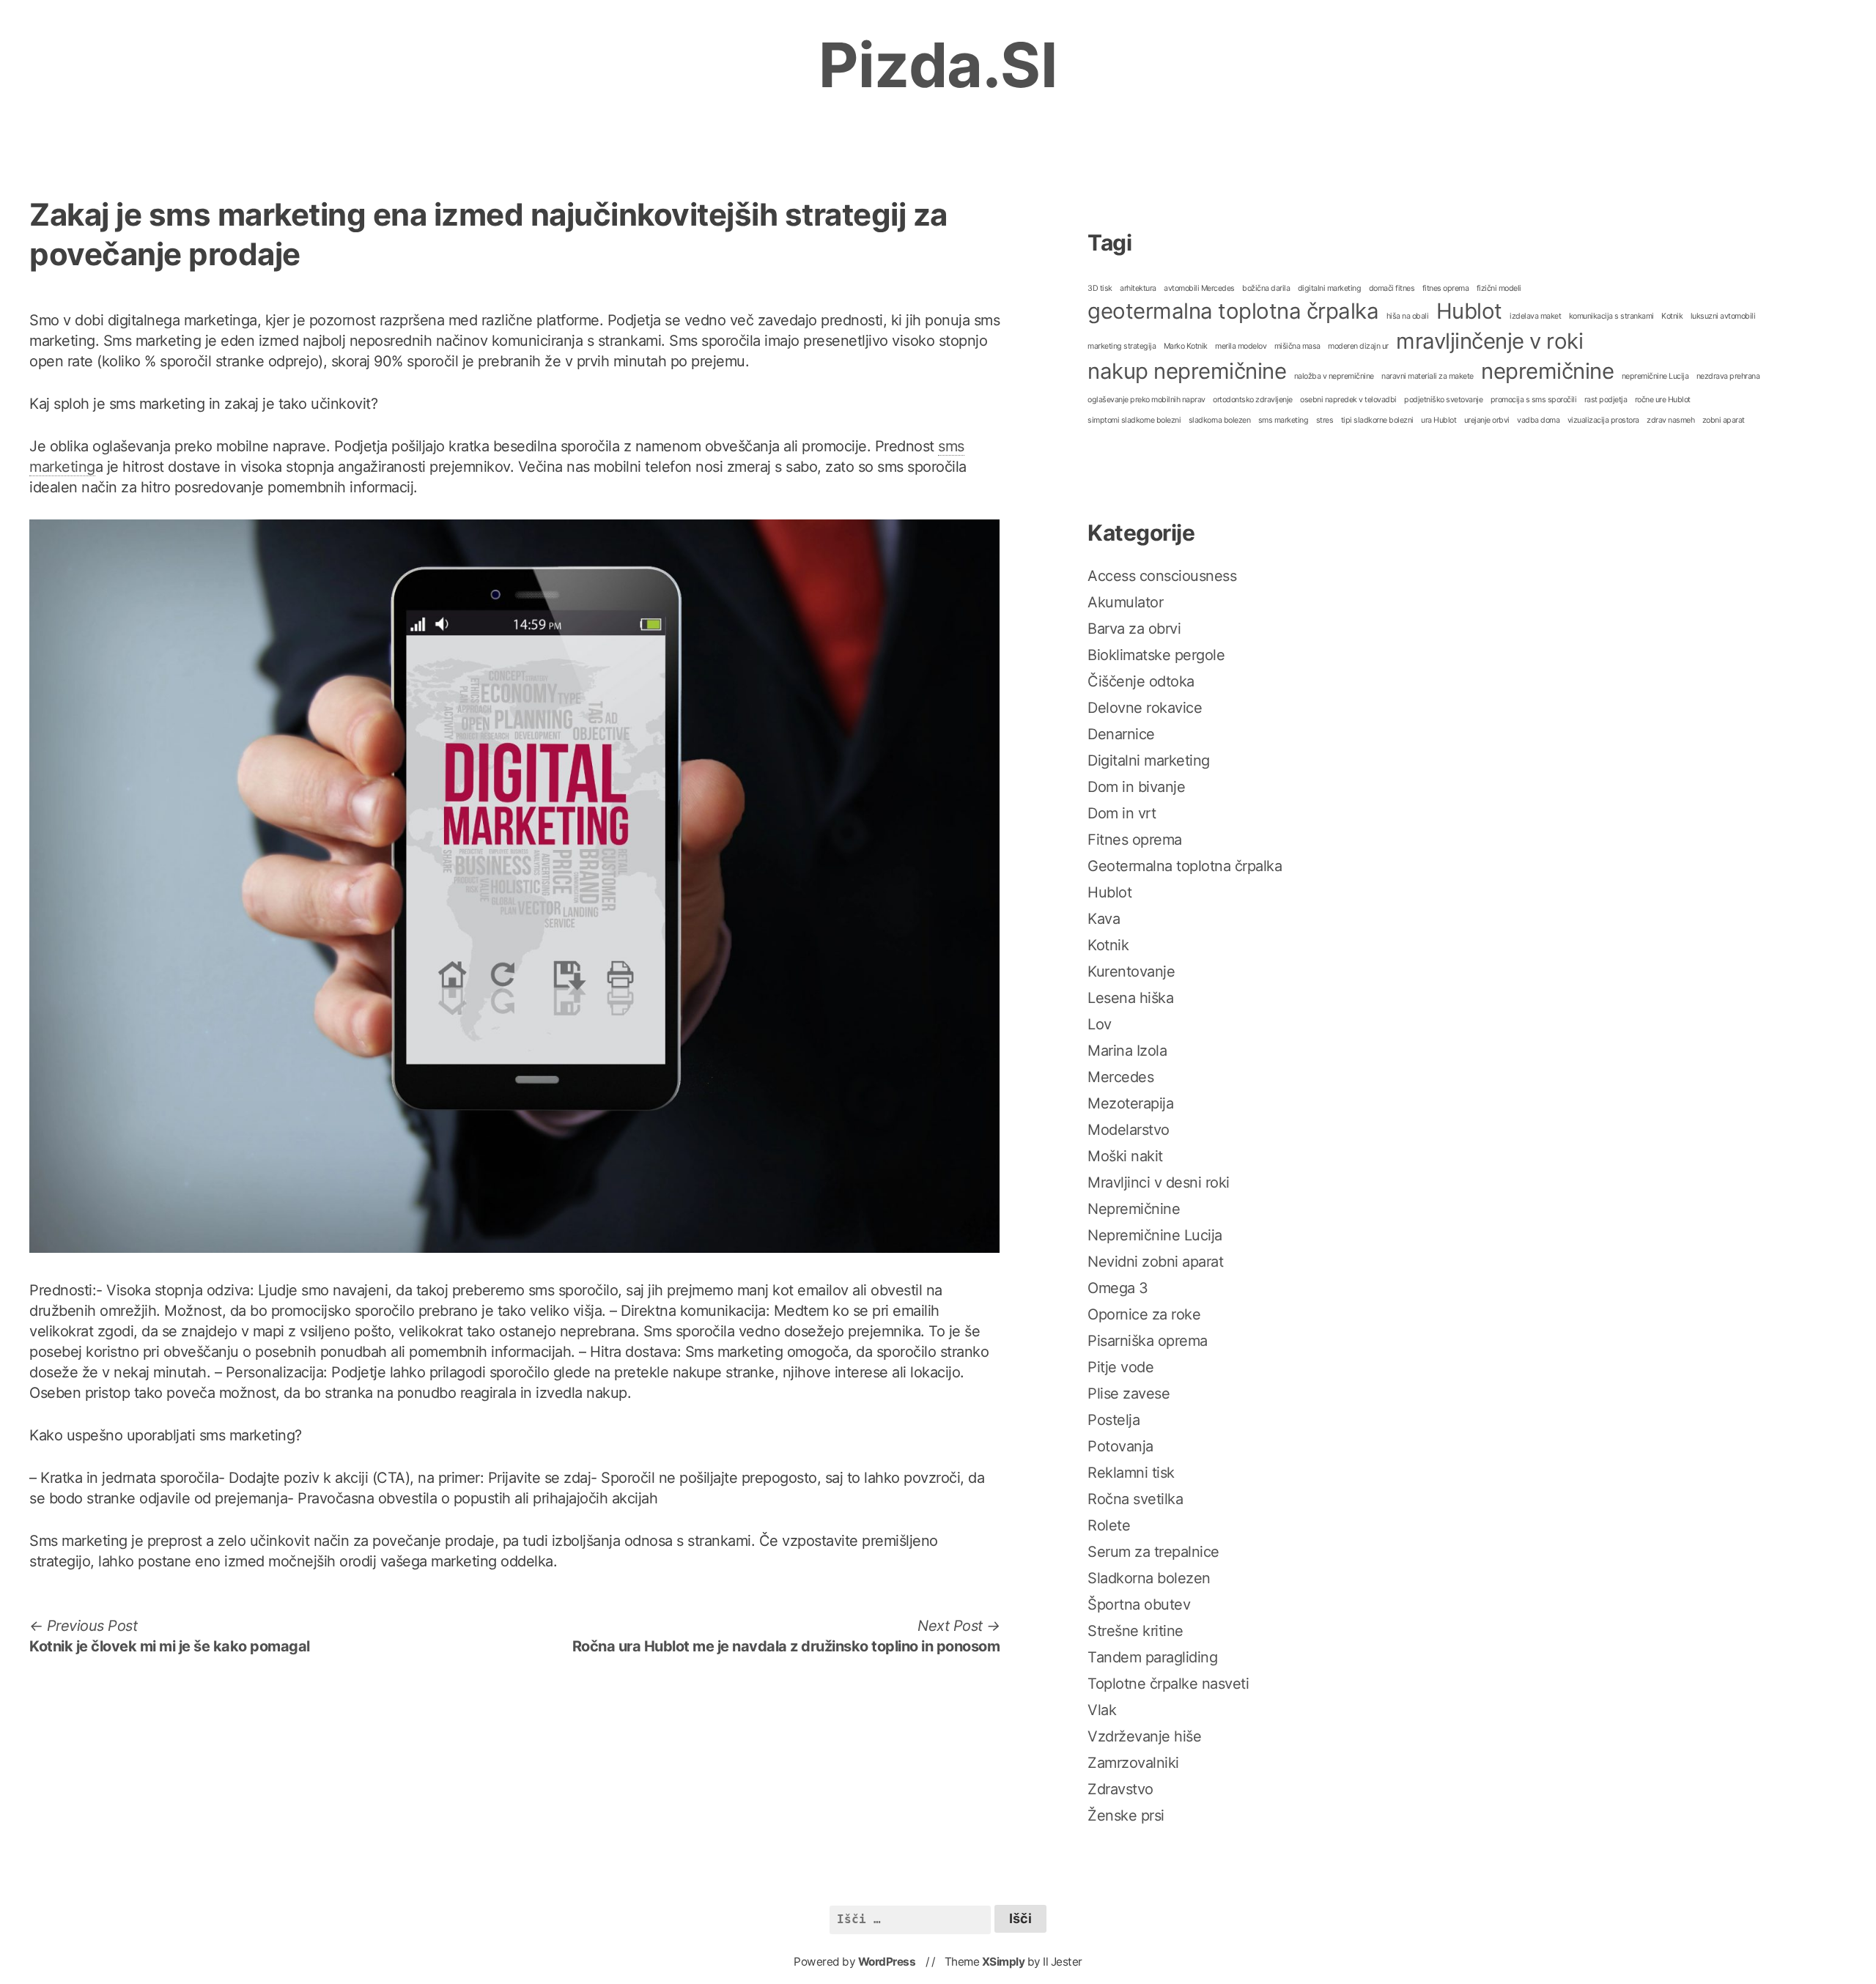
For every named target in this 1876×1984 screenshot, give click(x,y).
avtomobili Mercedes (1199, 288)
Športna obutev (1139, 1604)
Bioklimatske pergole (1156, 655)
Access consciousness (1162, 576)
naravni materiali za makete (1428, 376)
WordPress (887, 1962)
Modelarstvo (1129, 1130)
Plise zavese (1129, 1393)
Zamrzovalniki (1133, 1763)
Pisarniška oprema (1148, 1341)
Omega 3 (1118, 1288)
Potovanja (1120, 1446)
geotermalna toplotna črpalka (1233, 311)
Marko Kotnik (1186, 346)
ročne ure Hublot (1663, 400)
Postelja (1114, 1420)
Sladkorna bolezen (1149, 1578)
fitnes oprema (1446, 288)
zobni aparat (1724, 420)
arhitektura (1138, 288)
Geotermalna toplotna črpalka (1185, 866)
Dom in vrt (1122, 813)
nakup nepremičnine (1187, 371)
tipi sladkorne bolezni (1377, 420)
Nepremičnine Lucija (1155, 1235)
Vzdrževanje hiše (1144, 1736)
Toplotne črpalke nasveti (1168, 1684)
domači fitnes (1392, 288)
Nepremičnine (1134, 1209)
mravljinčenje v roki (1489, 341)
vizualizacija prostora (1603, 420)
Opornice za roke (1144, 1314)
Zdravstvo (1120, 1789)
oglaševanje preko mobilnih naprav (1146, 400)
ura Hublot (1439, 420)
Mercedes (1120, 1077)
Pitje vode (1120, 1367)
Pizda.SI (938, 65)
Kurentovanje (1131, 971)
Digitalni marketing (1149, 760)
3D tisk (1100, 288)
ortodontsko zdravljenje (1253, 400)
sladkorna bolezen (1220, 420)
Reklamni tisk (1131, 1473)
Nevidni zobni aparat (1155, 1262)
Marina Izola (1127, 1051)
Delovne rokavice (1145, 708)
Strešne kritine (1135, 1631)
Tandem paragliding (1152, 1657)
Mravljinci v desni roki (1159, 1182)
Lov (1100, 1024)
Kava (1104, 919)
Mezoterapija (1130, 1103)
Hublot (1469, 311)
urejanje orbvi (1487, 420)
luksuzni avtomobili (1723, 316)
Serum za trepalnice (1153, 1552)
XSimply (1004, 1962)
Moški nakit (1125, 1156)
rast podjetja (1606, 400)
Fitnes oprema (1135, 840)
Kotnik (1672, 316)
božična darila (1266, 288)
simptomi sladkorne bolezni (1134, 420)
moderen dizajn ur (1358, 346)
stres (1325, 420)
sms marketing (1284, 420)
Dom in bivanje (1136, 787)
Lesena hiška (1130, 998)
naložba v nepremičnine (1334, 376)
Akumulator (1125, 602)
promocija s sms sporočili (1534, 400)
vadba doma (1538, 420)
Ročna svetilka (1135, 1499)
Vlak (1102, 1710)
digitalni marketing (1330, 288)
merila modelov (1241, 346)
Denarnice (1121, 734)
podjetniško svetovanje (1443, 400)
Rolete (1109, 1525)
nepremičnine (1547, 371)
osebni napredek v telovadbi (1348, 400)
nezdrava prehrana (1728, 376)
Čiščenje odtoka (1141, 681)
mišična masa (1297, 346)
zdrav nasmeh (1670, 420)
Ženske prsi (1126, 1815)
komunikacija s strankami (1611, 316)
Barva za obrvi (1134, 629)
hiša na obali (1408, 316)
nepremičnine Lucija (1655, 376)
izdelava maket (1535, 316)
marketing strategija (1122, 346)
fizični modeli (1499, 288)
